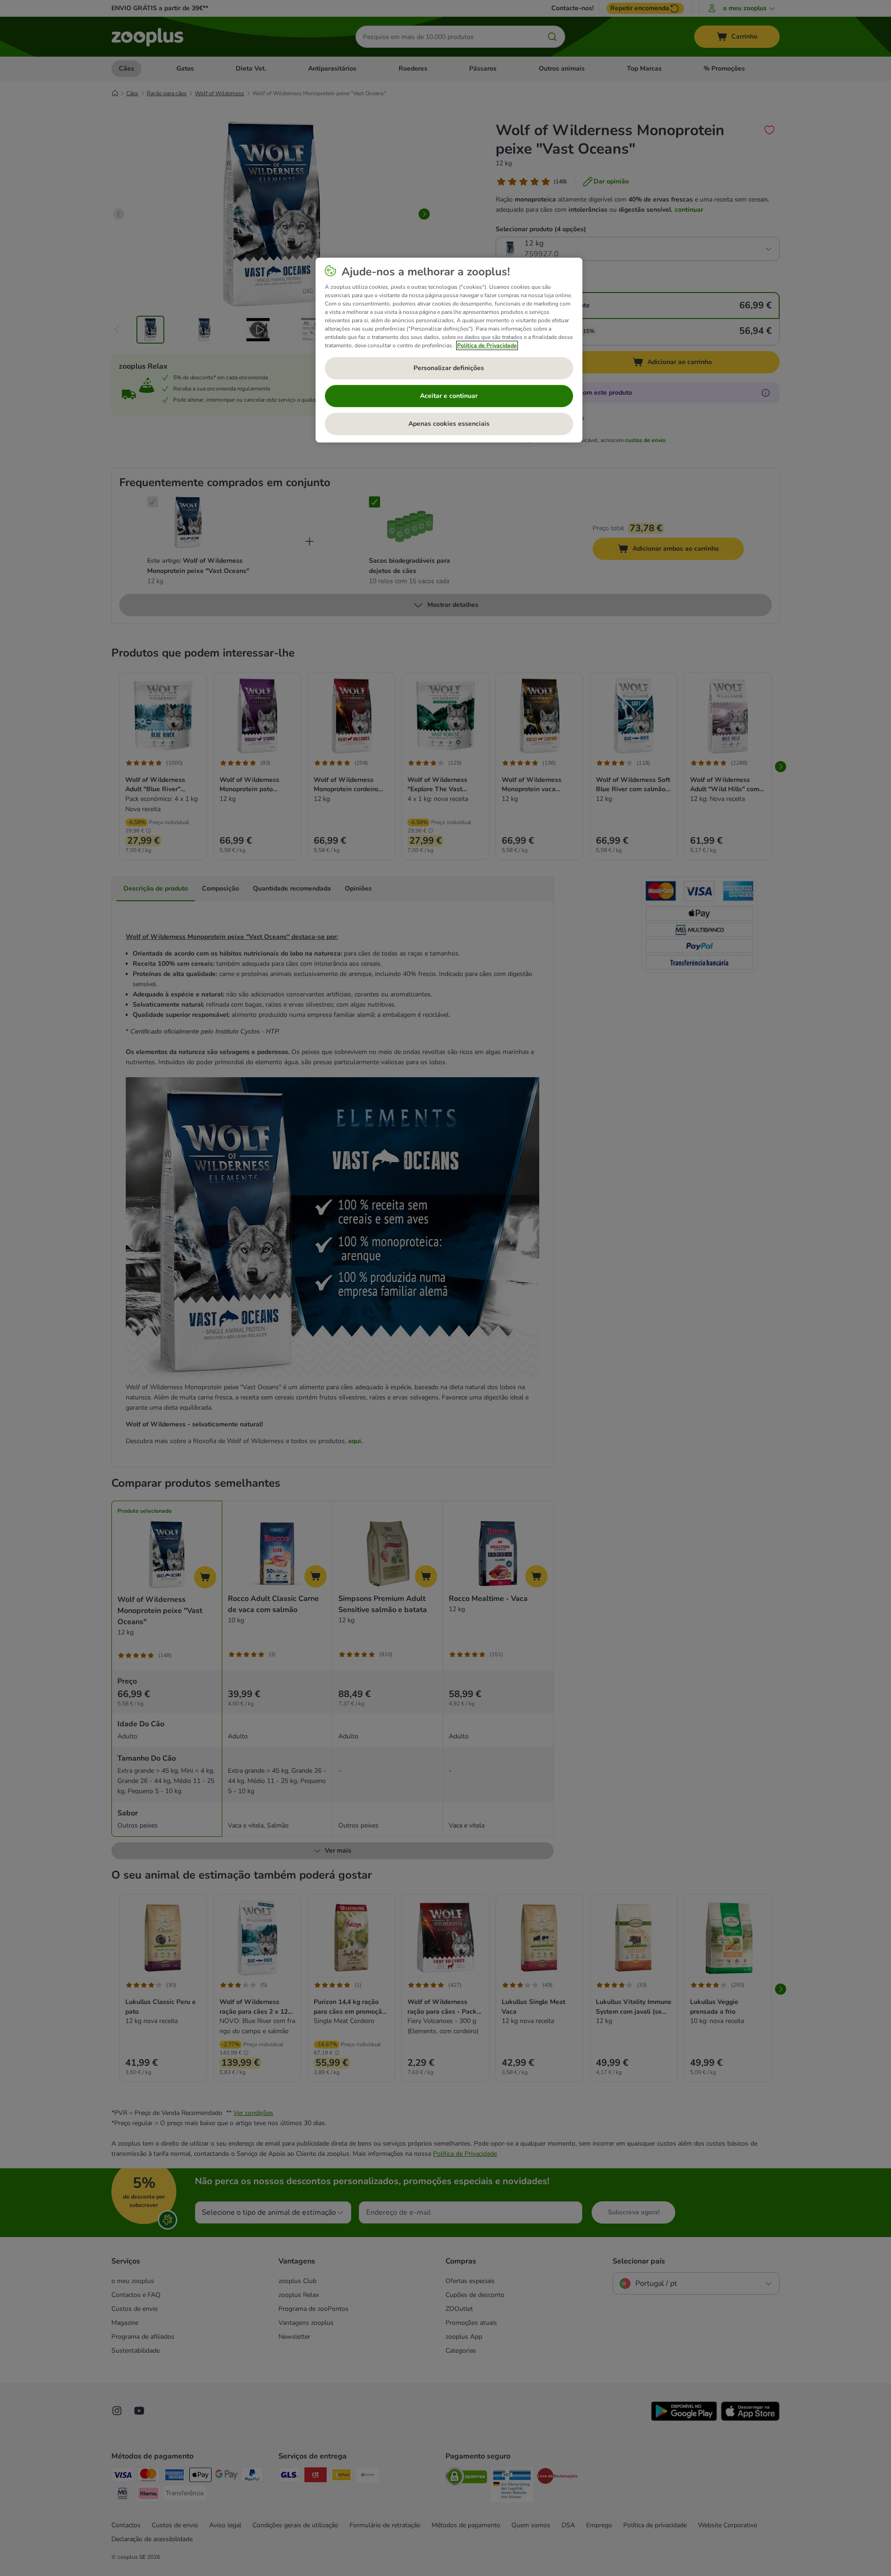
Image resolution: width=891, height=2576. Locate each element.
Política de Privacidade (487, 345)
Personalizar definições (449, 368)
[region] (449, 350)
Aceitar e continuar (449, 396)
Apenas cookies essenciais (449, 424)
